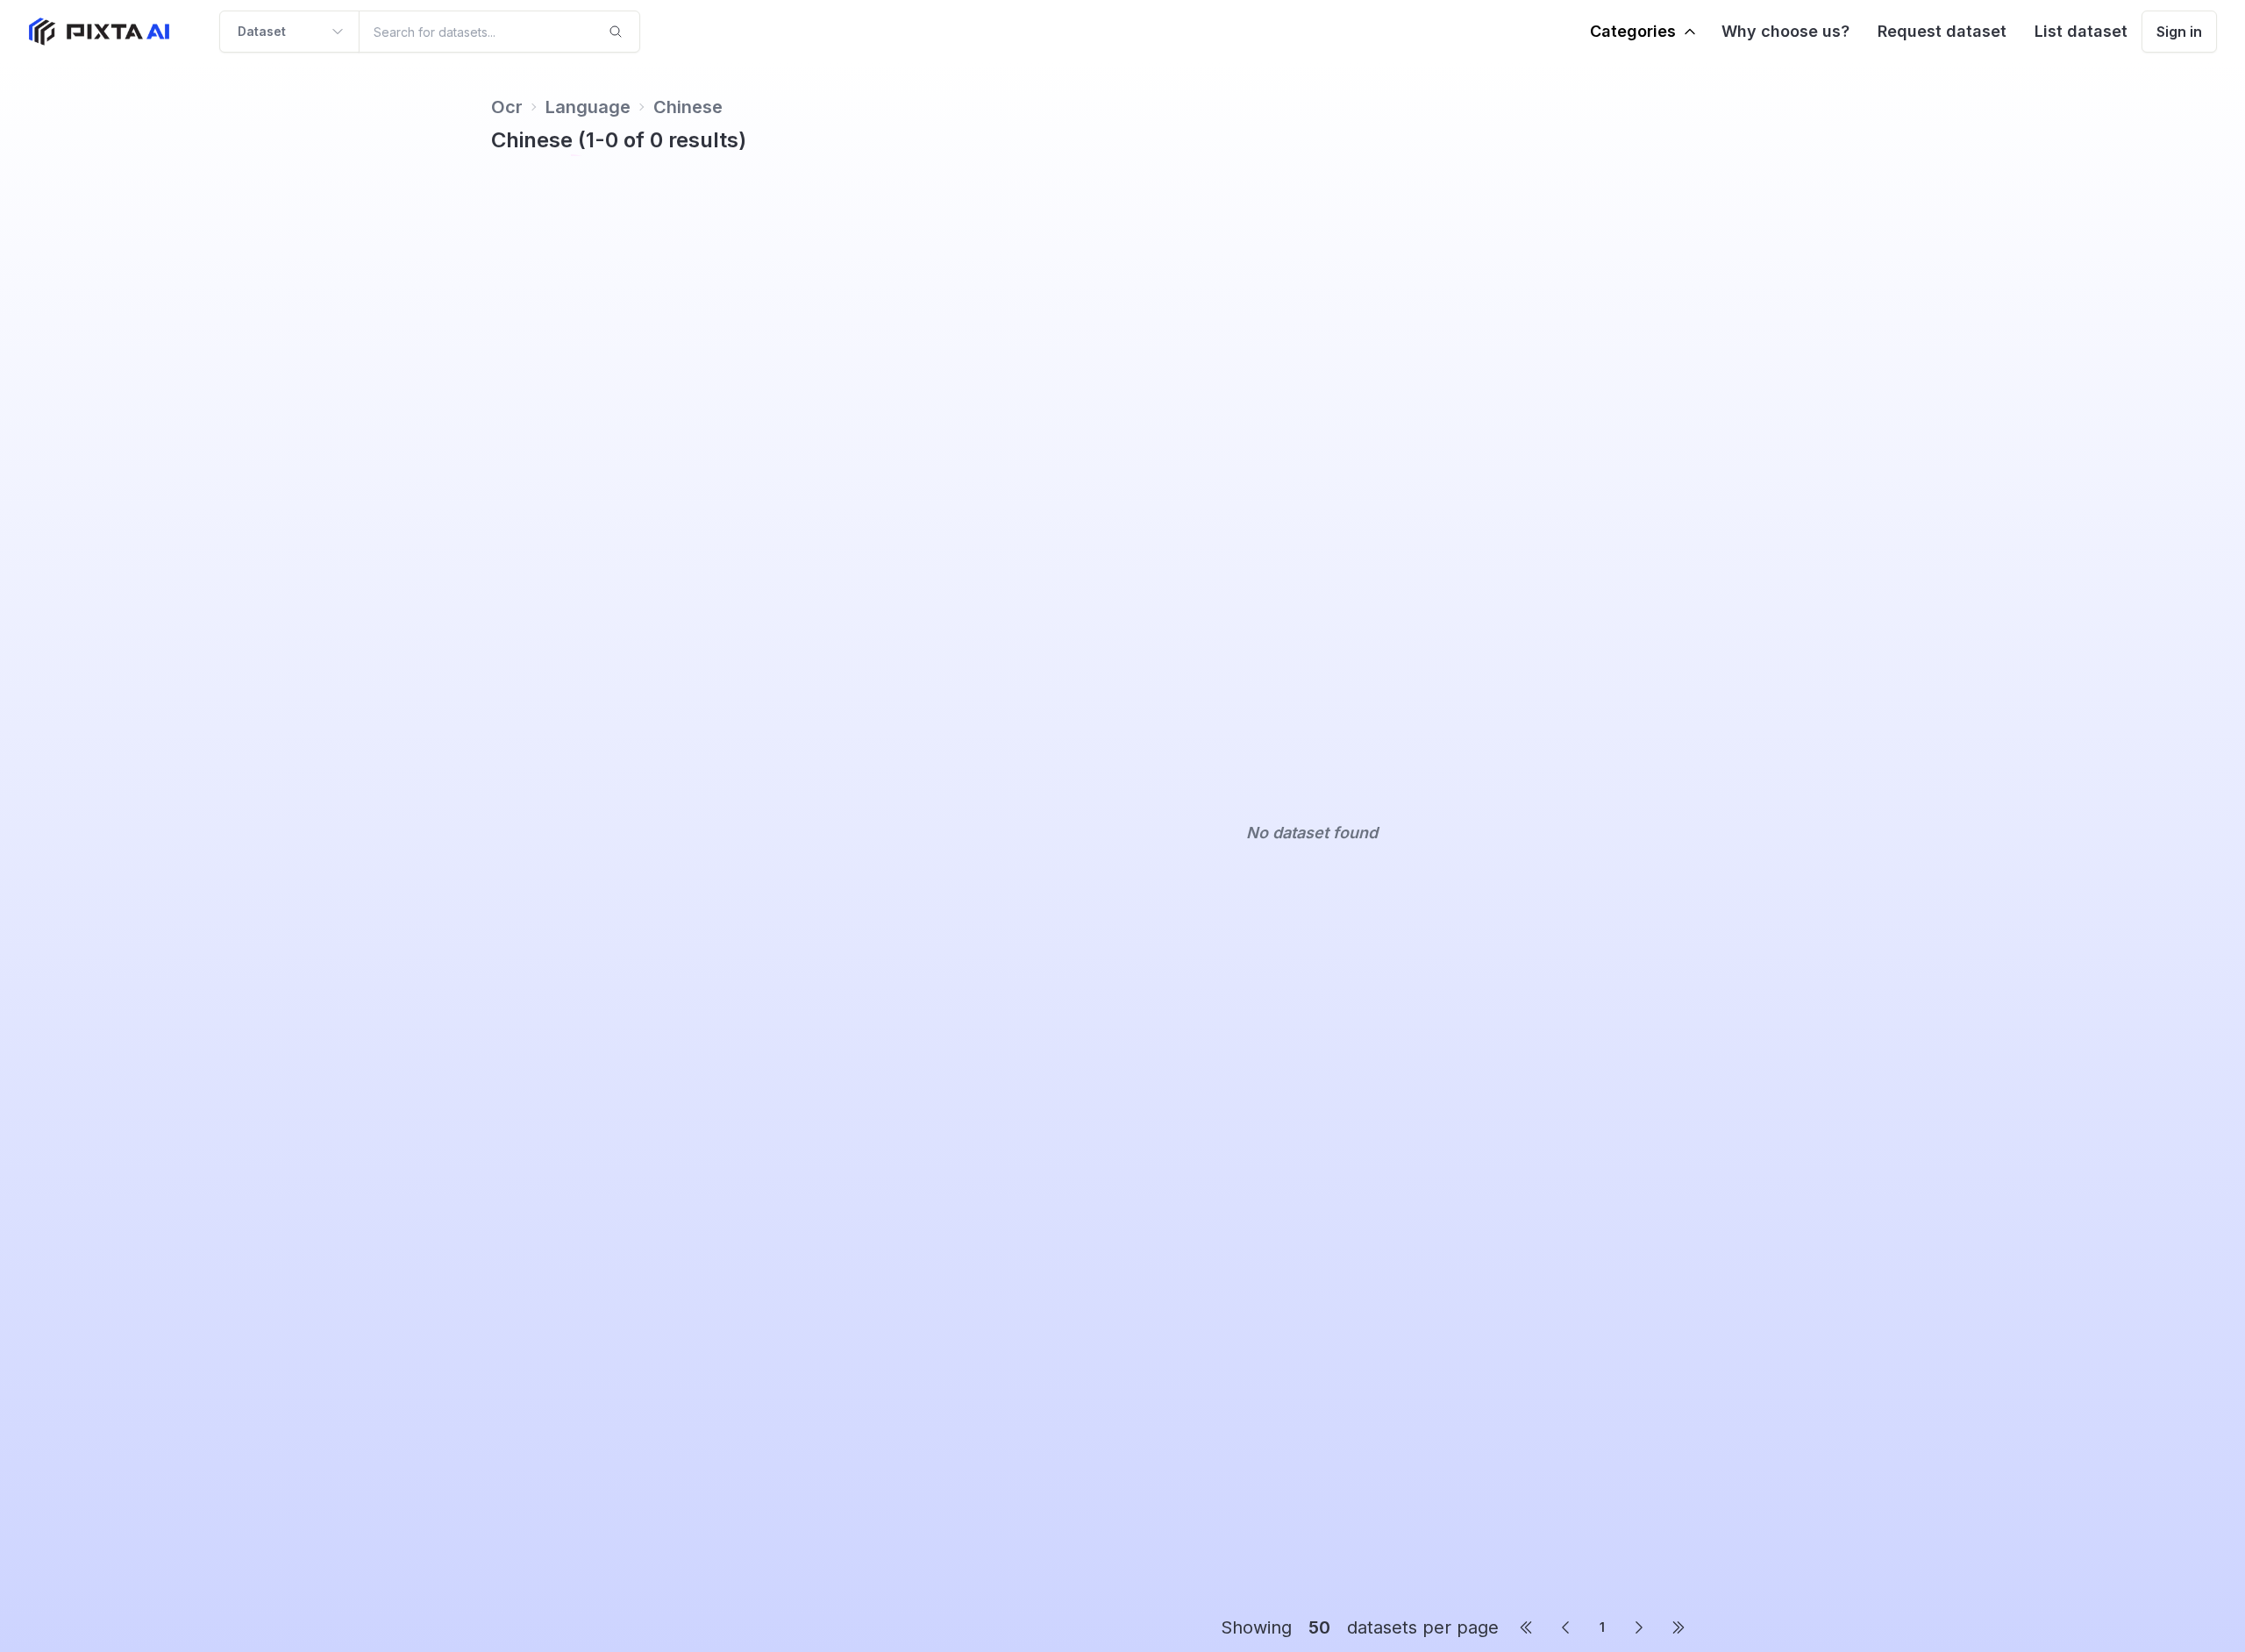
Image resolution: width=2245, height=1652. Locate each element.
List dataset (2081, 31)
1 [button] (1602, 1627)
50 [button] (1319, 1627)
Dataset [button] (262, 31)
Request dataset (1942, 31)
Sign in (2179, 32)
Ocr (507, 107)
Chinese (688, 107)
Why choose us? (1785, 31)
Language (588, 107)
